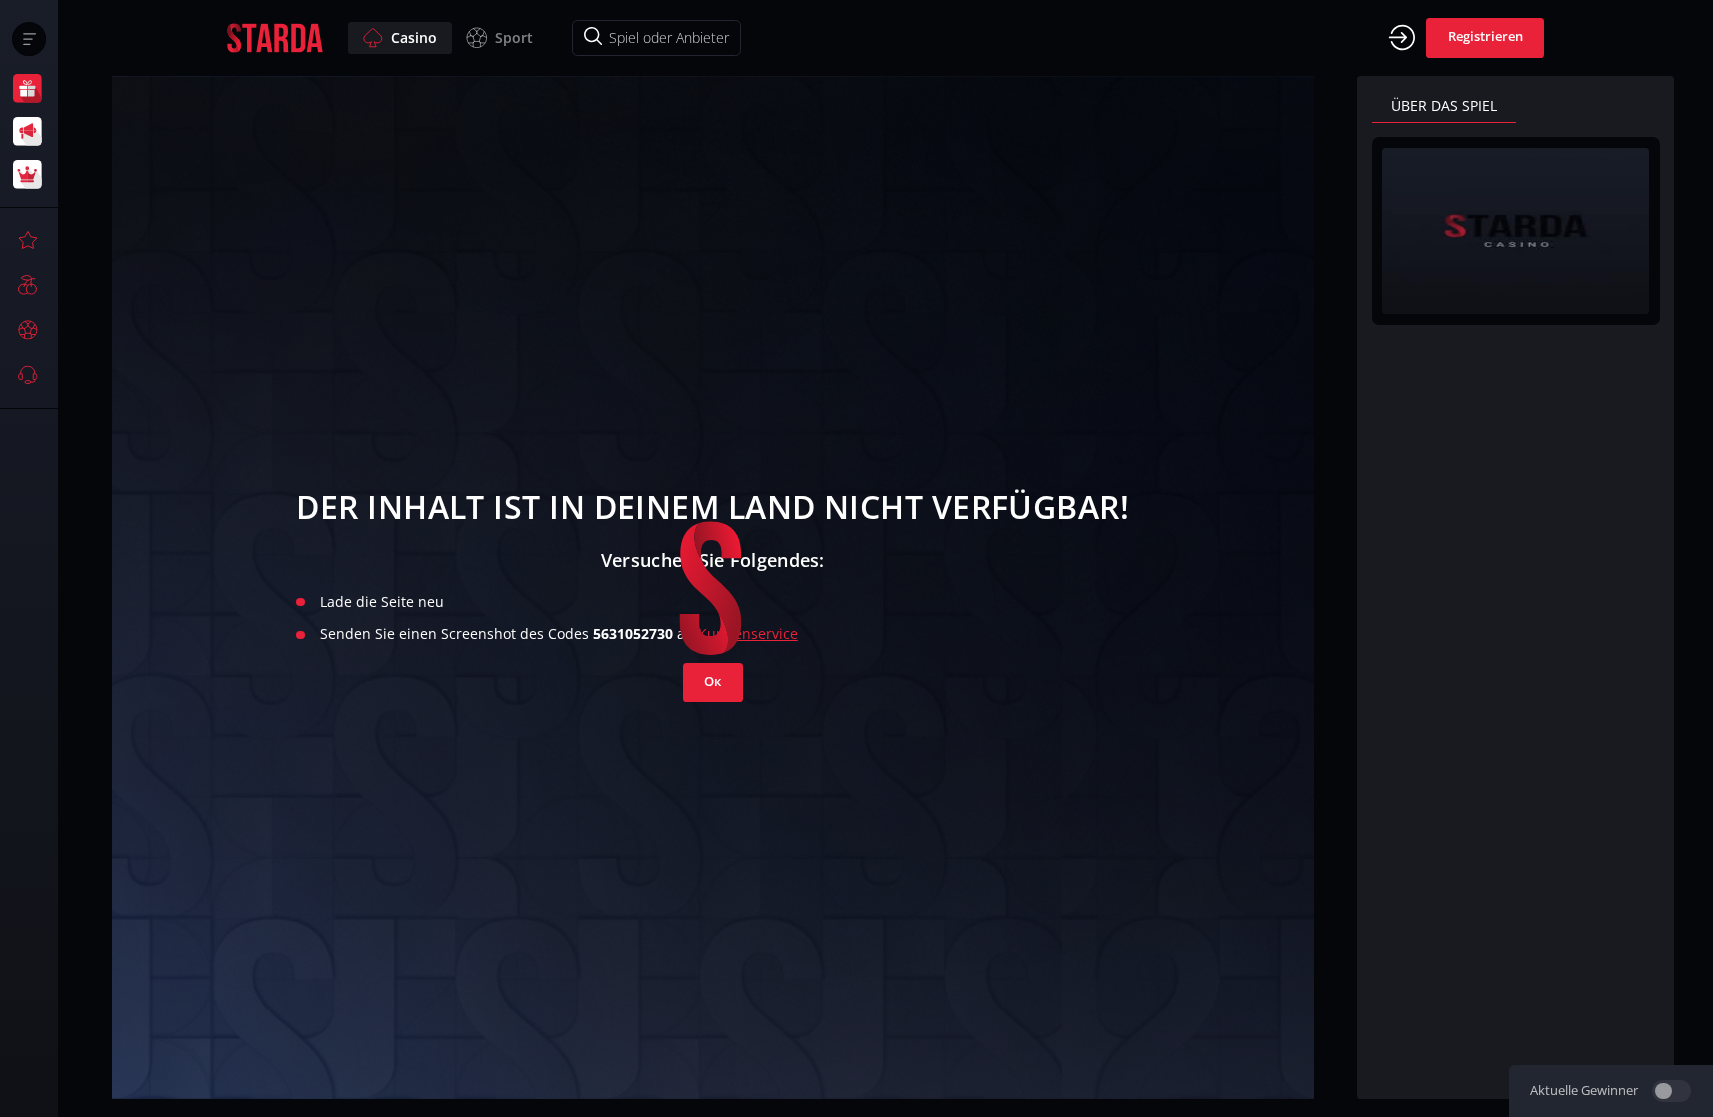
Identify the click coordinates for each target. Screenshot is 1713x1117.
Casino (414, 37)
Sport (514, 37)
